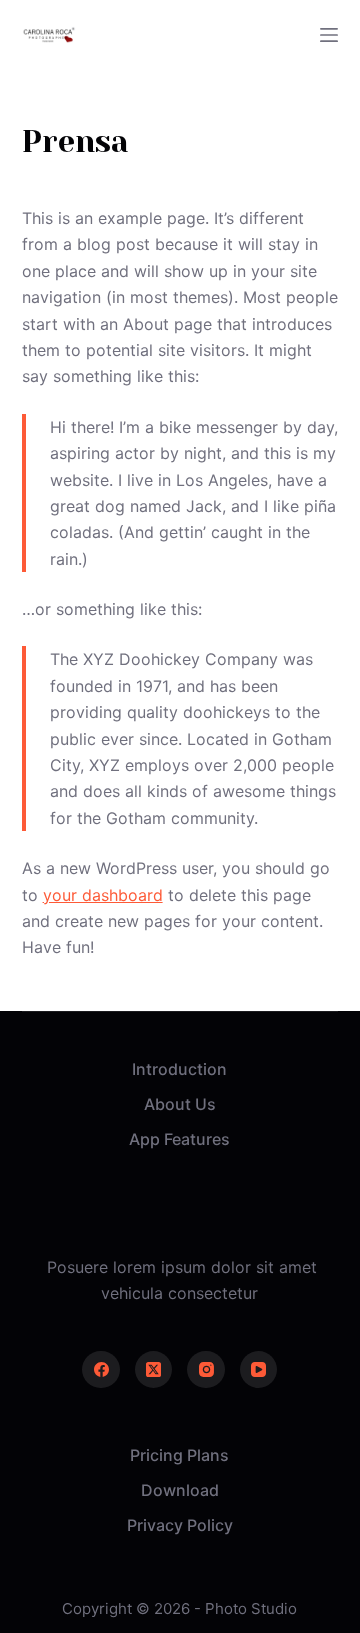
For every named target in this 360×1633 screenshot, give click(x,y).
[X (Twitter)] (154, 1370)
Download (180, 1490)
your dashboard (103, 895)
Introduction (179, 1069)
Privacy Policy (180, 1525)
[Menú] (329, 35)
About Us (180, 1104)
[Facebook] (101, 1370)
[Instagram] (206, 1370)
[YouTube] (259, 1370)
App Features (179, 1139)
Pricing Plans (179, 1455)
